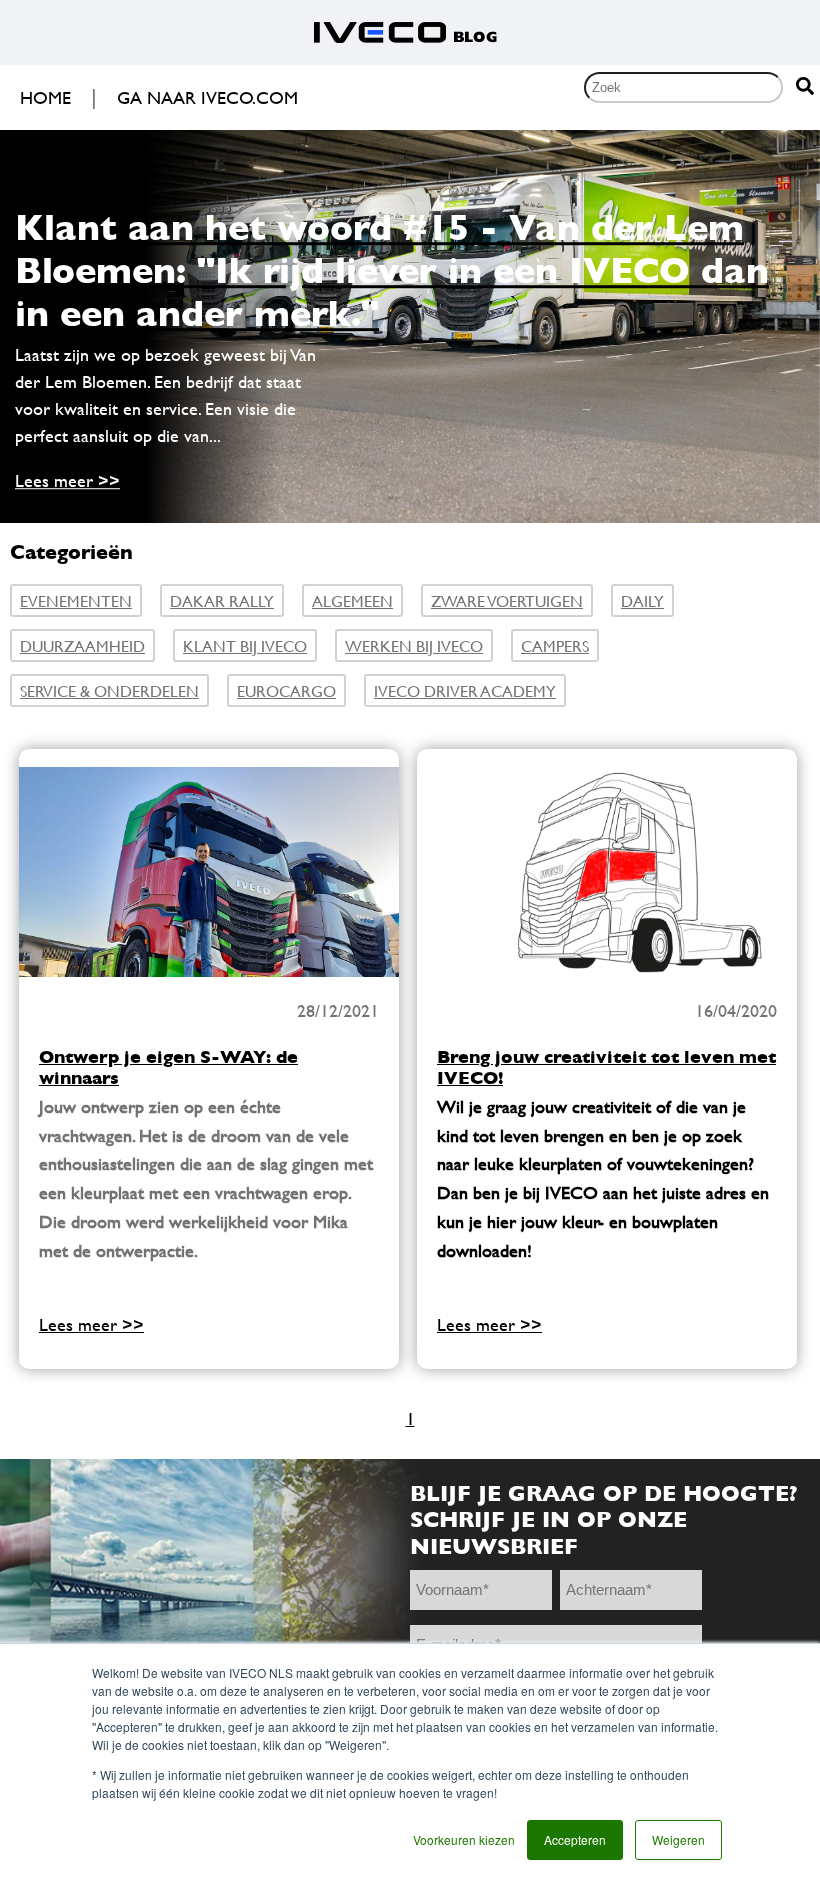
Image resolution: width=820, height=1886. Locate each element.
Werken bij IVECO (414, 645)
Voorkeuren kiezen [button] (464, 1839)
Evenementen (76, 600)
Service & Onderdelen (109, 690)
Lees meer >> (67, 480)
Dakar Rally (222, 600)
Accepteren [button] (575, 1839)
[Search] (805, 87)
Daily (642, 600)
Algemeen (352, 600)
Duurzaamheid (82, 645)
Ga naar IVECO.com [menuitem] (207, 97)
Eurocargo (286, 690)
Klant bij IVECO (245, 645)
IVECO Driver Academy (465, 690)
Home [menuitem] (45, 97)
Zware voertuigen (507, 600)
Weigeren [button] (678, 1839)
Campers (555, 645)
